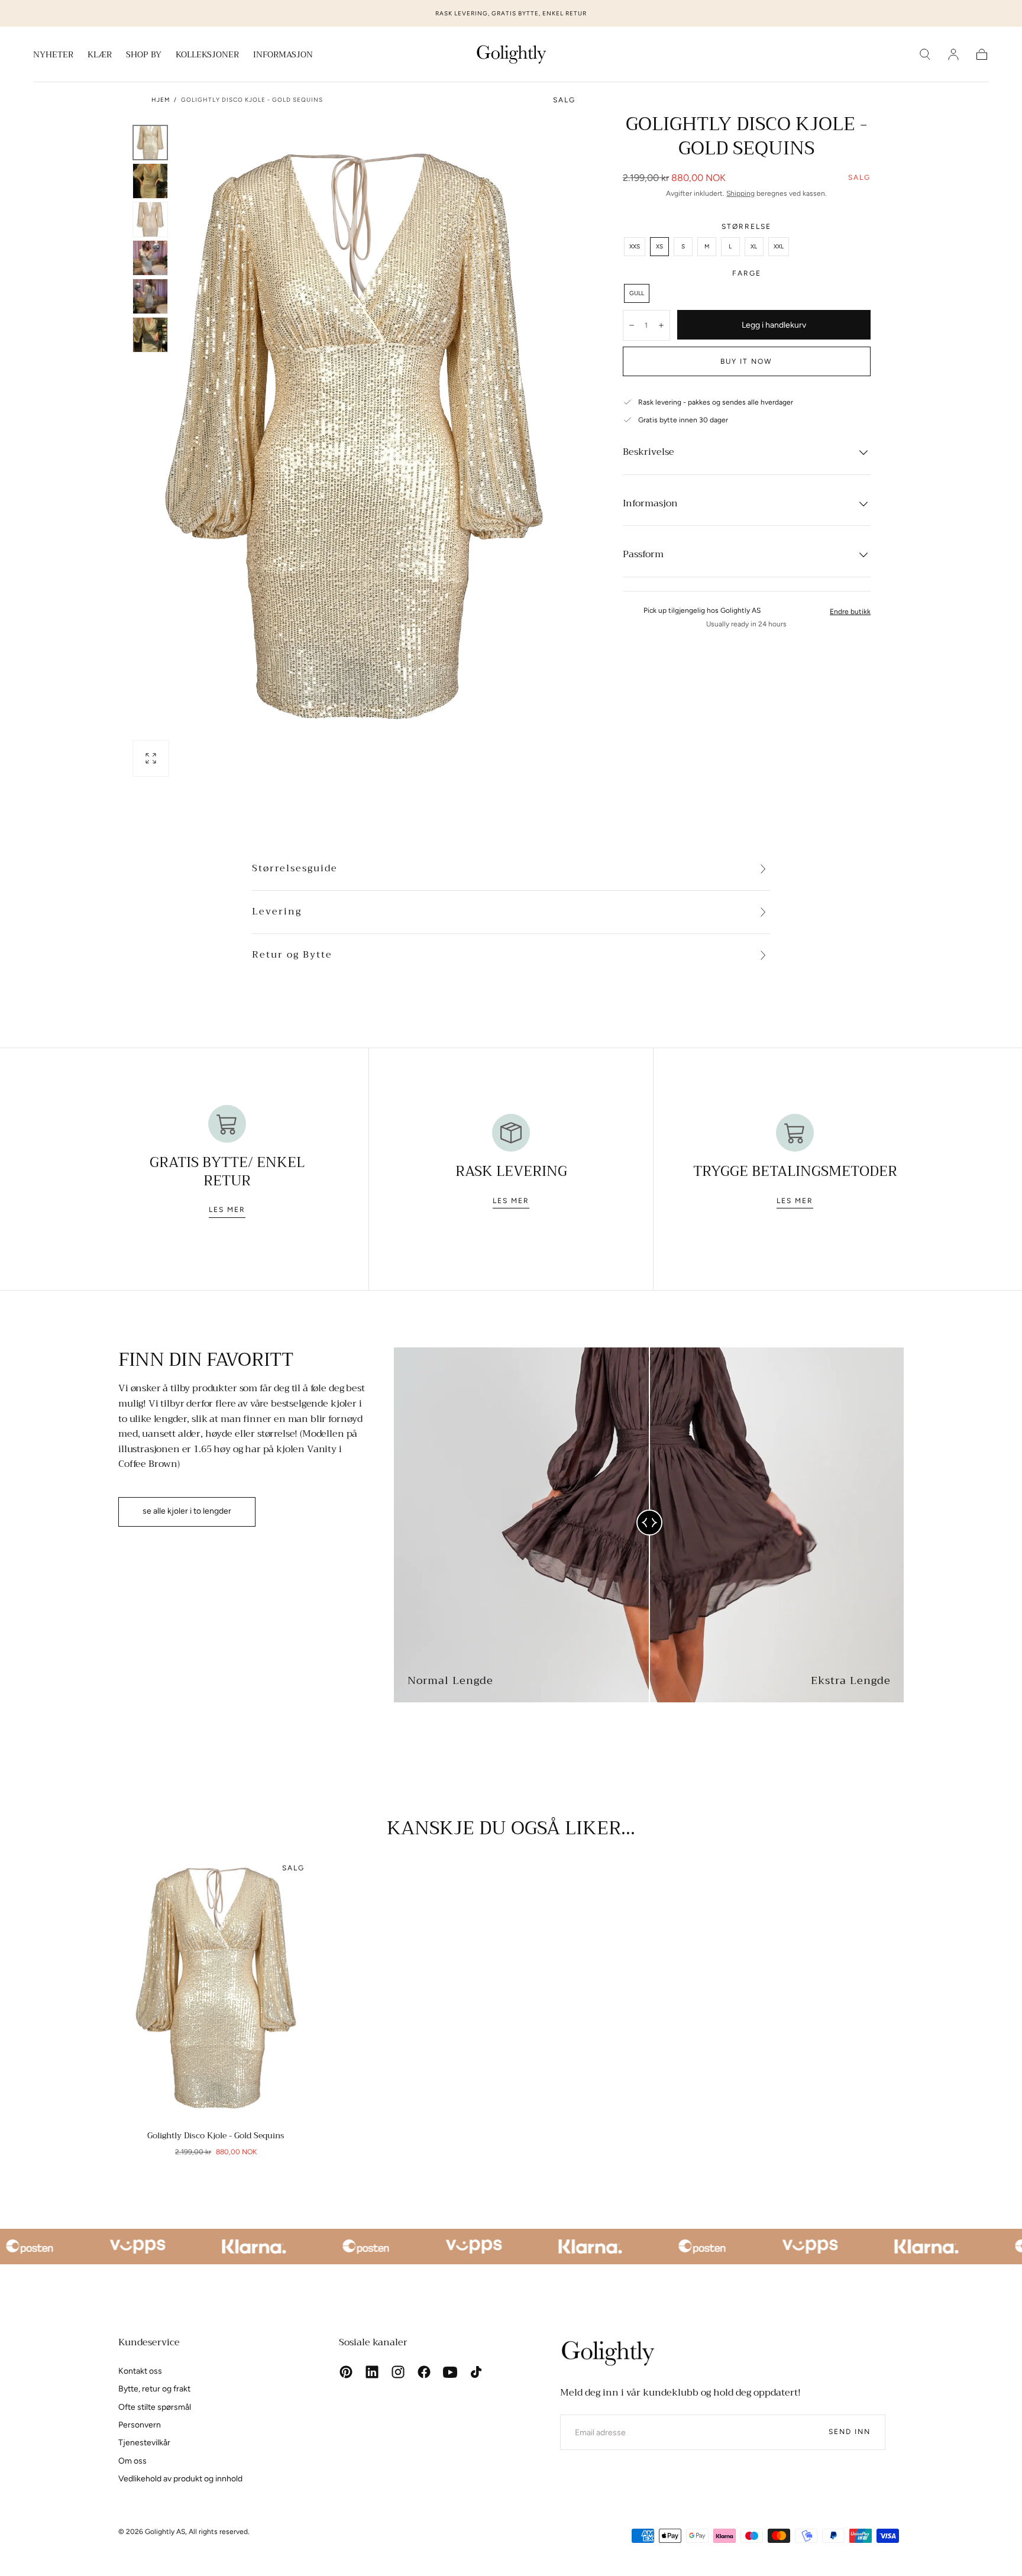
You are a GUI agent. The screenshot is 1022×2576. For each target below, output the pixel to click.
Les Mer (227, 1210)
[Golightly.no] (607, 2353)
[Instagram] (398, 2372)
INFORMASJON (283, 56)
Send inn (850, 2432)
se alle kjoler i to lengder (187, 1511)
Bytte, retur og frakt (154, 2389)
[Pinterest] (346, 2372)
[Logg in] (953, 54)
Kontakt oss (140, 2371)
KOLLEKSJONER (207, 56)
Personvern (140, 2425)
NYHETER (53, 56)
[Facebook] (424, 2372)
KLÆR (100, 56)
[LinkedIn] (372, 2372)
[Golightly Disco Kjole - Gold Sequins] (216, 1988)
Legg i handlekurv (774, 325)
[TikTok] (476, 2372)
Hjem (161, 100)
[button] (925, 54)
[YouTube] (450, 2372)
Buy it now (746, 361)
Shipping (740, 193)
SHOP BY (144, 56)
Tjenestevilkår (144, 2443)
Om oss (132, 2461)
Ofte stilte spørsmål (155, 2407)
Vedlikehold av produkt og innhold (180, 2479)
